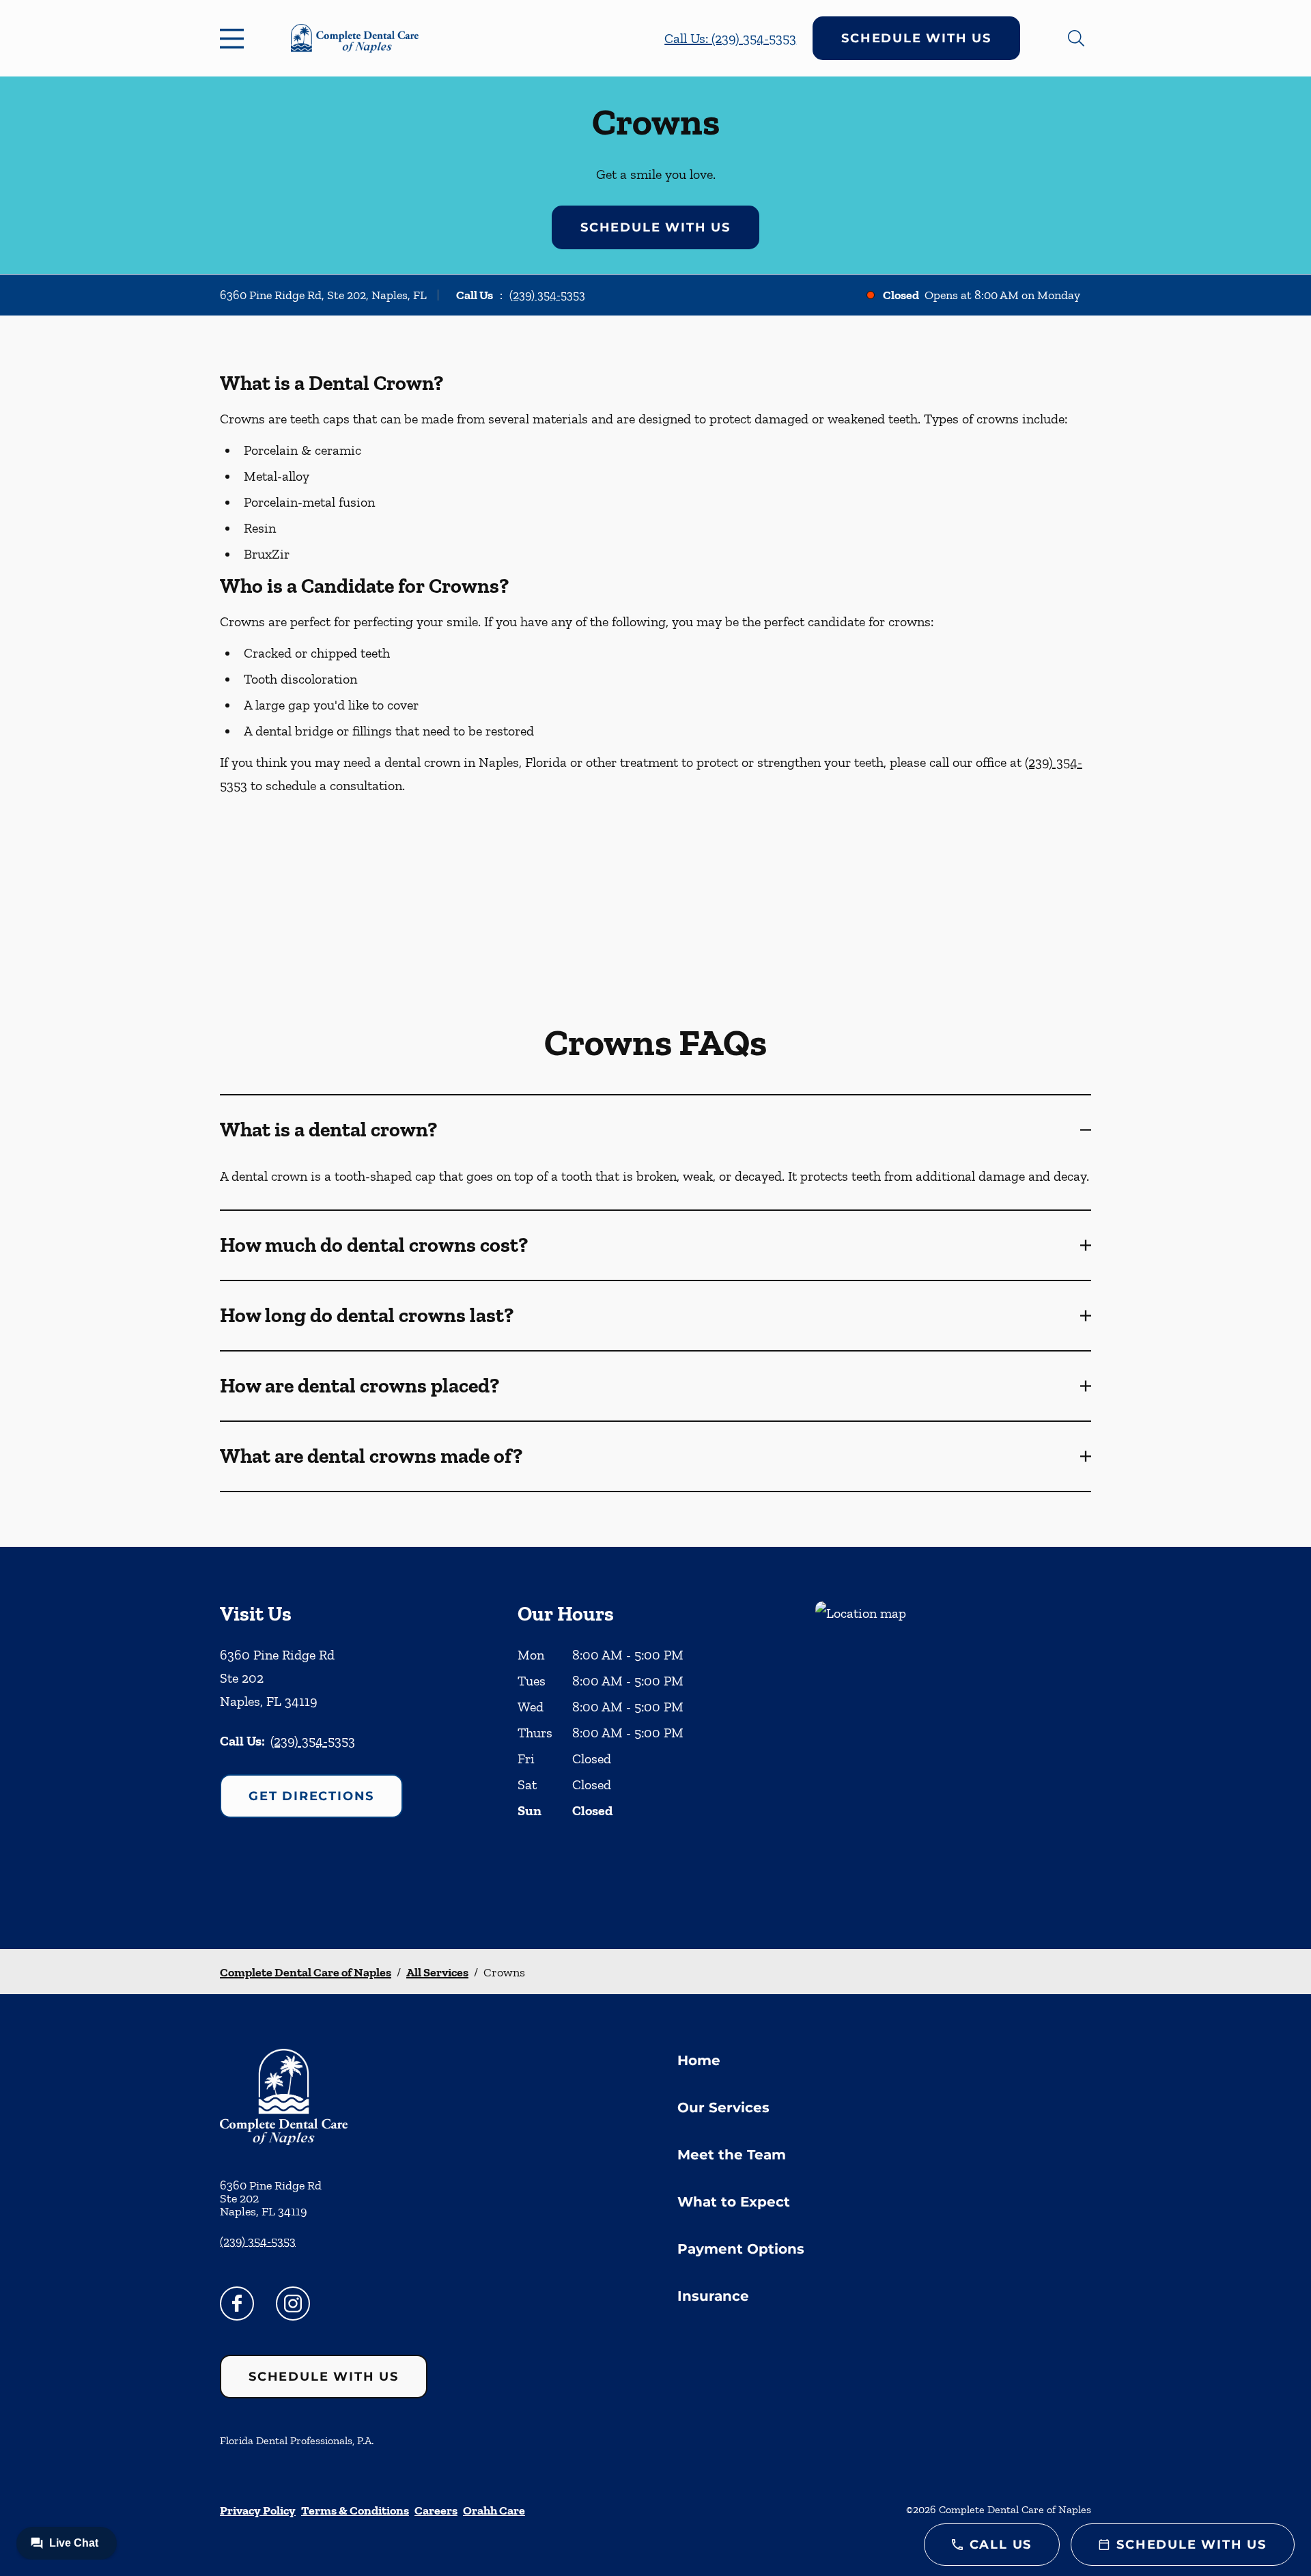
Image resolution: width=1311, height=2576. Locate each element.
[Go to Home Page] (355, 38)
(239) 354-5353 (547, 295)
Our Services (723, 2108)
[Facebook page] (237, 2304)
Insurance (713, 2296)
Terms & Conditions (355, 2510)
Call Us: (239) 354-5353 (730, 38)
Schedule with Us (916, 38)
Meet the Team (732, 2155)
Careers (436, 2510)
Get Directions (311, 1796)
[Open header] (235, 38)
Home (699, 2060)
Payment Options (741, 2249)
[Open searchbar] (1076, 38)
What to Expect (734, 2202)
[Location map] (953, 1748)
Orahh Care (494, 2510)
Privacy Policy (258, 2510)
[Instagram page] (293, 2304)
